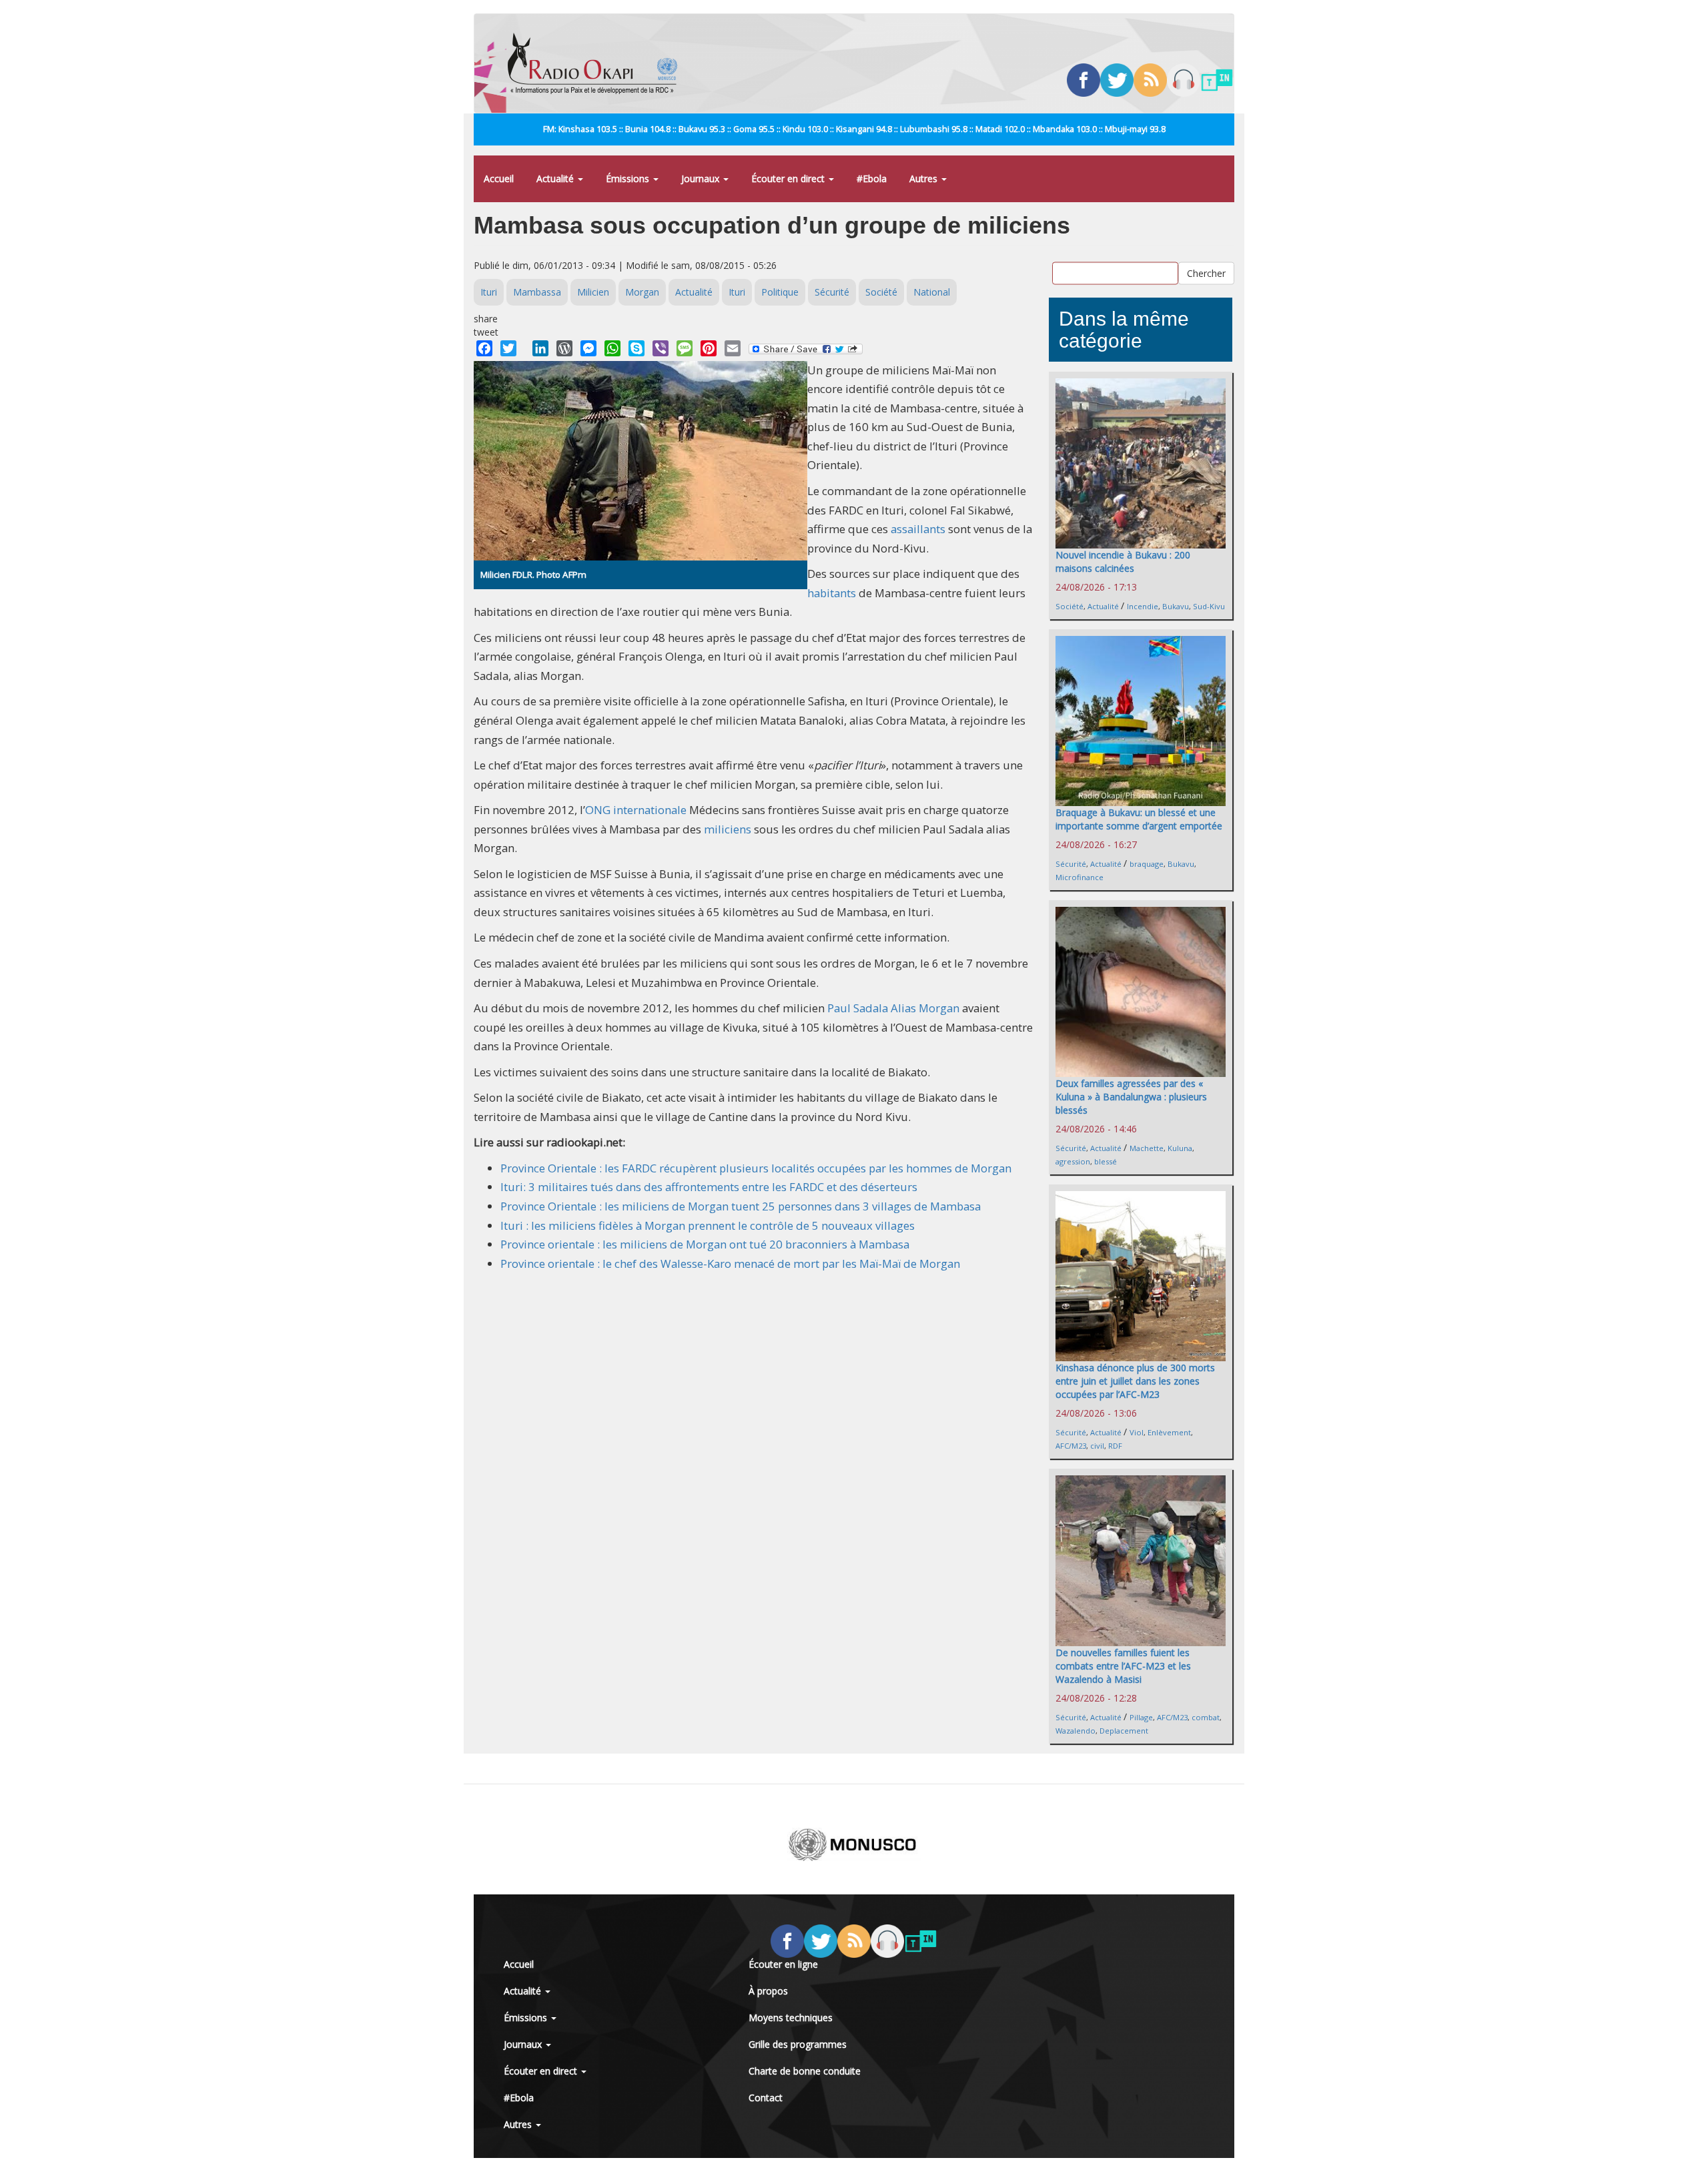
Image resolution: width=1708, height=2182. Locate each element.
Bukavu (1176, 606)
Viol (1137, 1432)
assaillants (918, 529)
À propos (768, 1991)
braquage (1147, 864)
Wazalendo (1076, 1731)
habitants (832, 593)
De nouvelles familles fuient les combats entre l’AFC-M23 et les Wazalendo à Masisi (1123, 1666)
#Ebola (872, 178)
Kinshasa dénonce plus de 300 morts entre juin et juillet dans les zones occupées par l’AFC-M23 (1135, 1381)
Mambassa (537, 292)
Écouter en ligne (783, 1964)
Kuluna (1180, 1148)
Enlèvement (1169, 1432)
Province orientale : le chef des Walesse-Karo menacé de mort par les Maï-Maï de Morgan (730, 1263)
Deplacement (1124, 1731)
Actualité (556, 178)
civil (1097, 1446)
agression (1073, 1161)
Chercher (1206, 273)
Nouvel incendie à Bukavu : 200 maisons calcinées (1123, 562)
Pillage (1141, 1717)
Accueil (499, 178)
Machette (1147, 1148)
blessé (1106, 1161)
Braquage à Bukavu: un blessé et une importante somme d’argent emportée (1139, 819)
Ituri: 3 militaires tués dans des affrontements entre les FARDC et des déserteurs (709, 1187)
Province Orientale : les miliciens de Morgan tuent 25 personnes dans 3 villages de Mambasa (741, 1206)
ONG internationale (636, 810)
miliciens (728, 829)
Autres (925, 178)
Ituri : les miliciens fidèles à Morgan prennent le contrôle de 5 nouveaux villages (708, 1225)
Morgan (642, 292)
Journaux (702, 178)
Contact (766, 2098)
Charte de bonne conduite (805, 2071)
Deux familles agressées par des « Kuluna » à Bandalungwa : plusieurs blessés (1131, 1097)
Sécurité (832, 292)
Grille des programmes (798, 2044)
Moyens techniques (791, 2018)
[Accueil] (597, 63)
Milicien (593, 292)
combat (1206, 1717)
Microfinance (1080, 877)
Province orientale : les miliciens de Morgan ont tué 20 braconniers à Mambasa (705, 1244)
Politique (780, 292)
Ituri (489, 292)
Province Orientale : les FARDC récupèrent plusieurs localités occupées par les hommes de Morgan (756, 1168)
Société (881, 292)
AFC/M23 (1071, 1446)
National (932, 292)
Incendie (1143, 606)
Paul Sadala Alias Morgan (893, 1008)
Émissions (629, 178)
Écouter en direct (789, 178)
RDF (1115, 1446)
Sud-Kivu (1209, 606)
